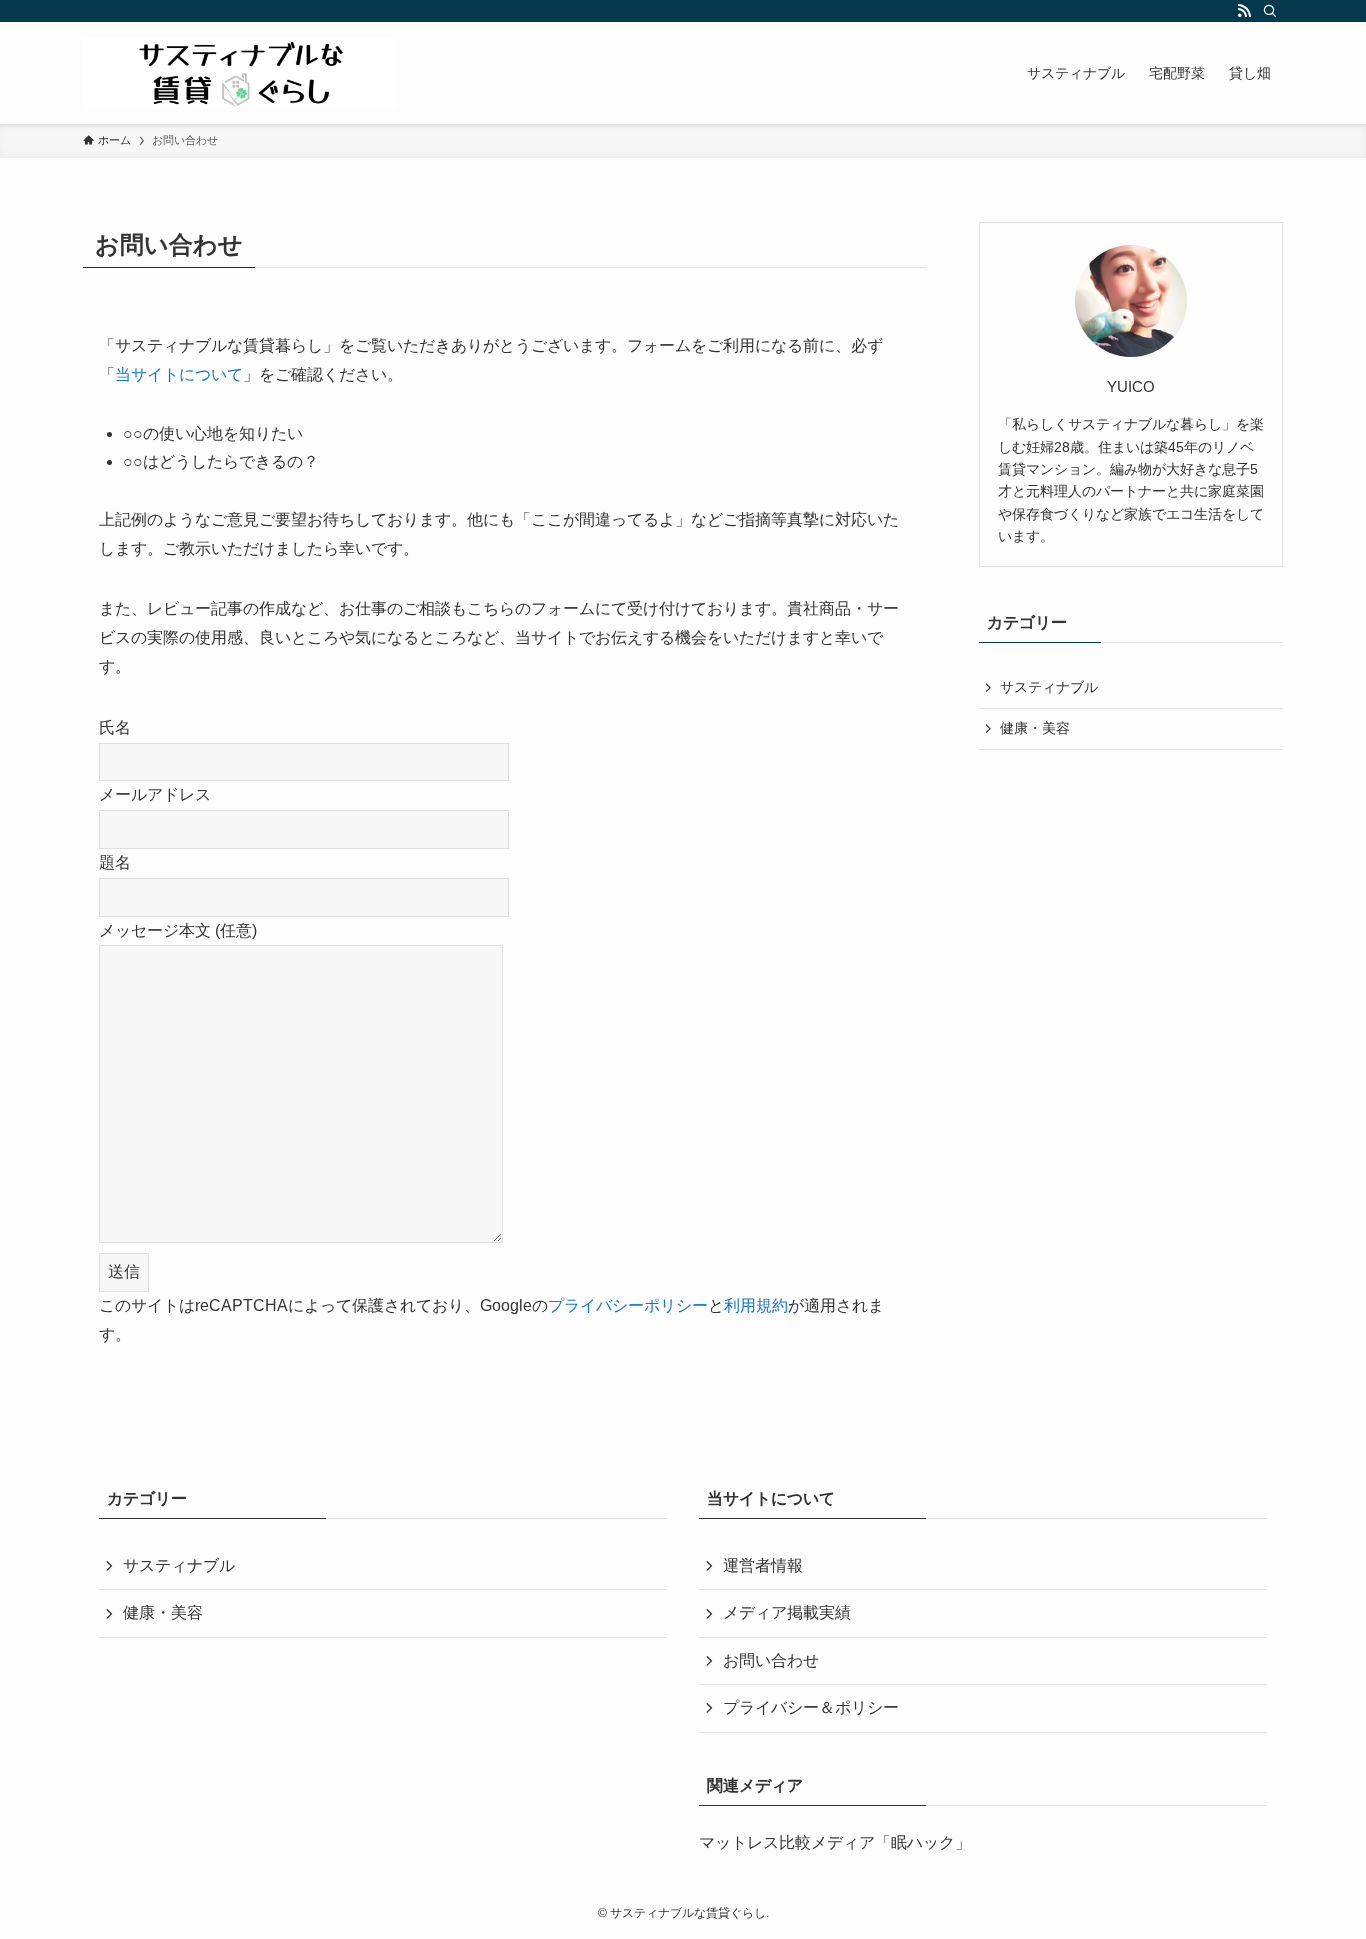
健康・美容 (1035, 728)
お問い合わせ (771, 1660)
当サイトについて (179, 374)
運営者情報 (763, 1565)
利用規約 (756, 1305)
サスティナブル (1049, 687)
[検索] (1270, 11)
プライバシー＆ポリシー (811, 1707)
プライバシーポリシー (628, 1305)
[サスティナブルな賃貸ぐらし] (239, 73)
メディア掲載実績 (787, 1612)
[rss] (1244, 11)
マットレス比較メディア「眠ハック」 (835, 1842)
